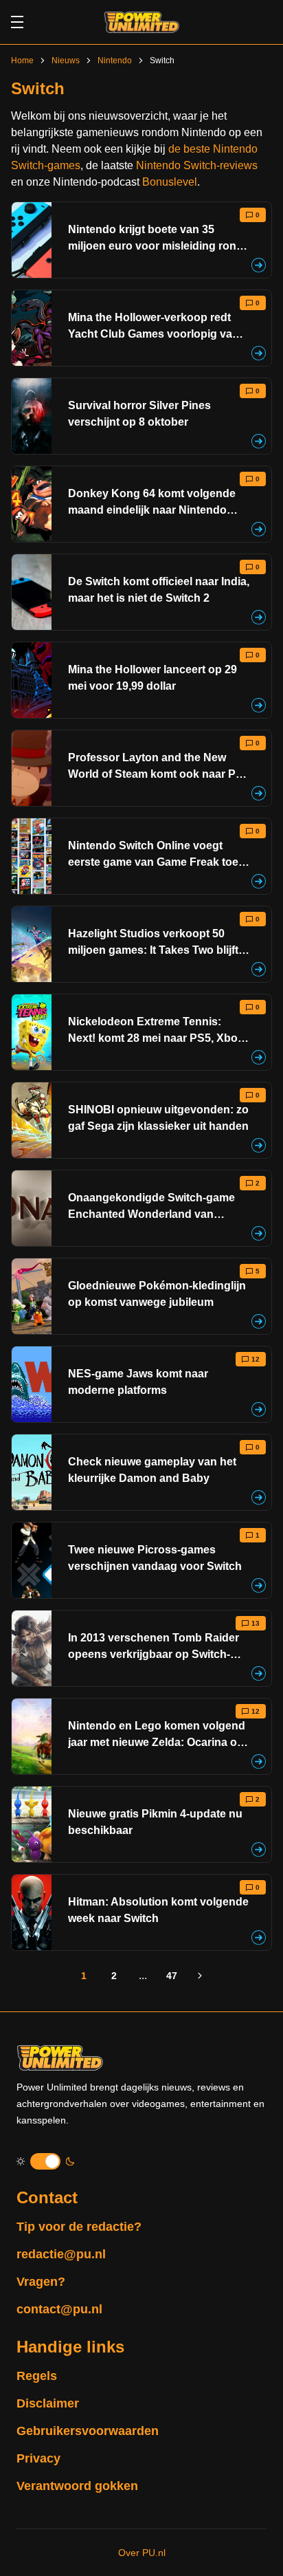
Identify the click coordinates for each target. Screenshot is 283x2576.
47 (172, 1976)
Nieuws (66, 61)
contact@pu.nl (59, 2309)
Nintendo (115, 61)
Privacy (38, 2458)
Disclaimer (48, 2403)
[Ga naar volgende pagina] (201, 1976)
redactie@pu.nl (61, 2254)
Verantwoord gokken (77, 2486)
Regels (37, 2376)
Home (22, 61)
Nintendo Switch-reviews (197, 165)
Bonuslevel (170, 182)
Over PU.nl (142, 2553)
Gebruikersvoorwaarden (88, 2431)
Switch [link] (162, 61)
